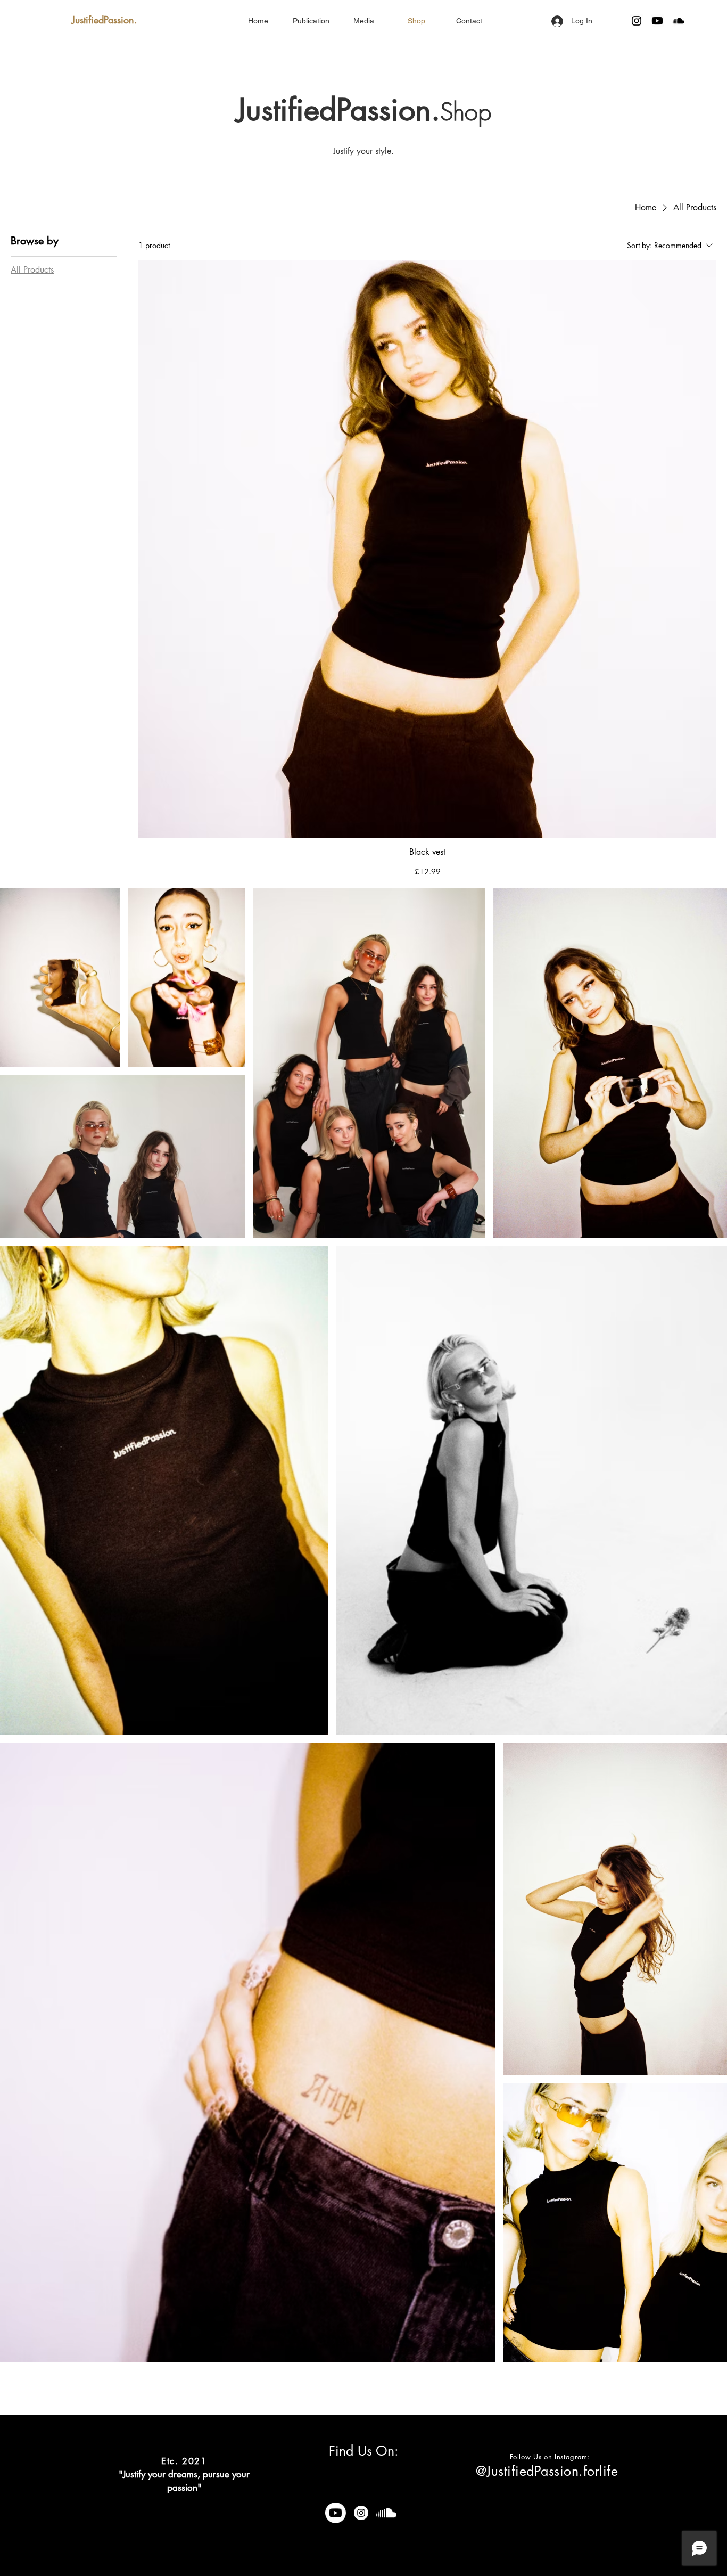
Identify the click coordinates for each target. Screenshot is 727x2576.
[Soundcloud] (678, 21)
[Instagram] (637, 21)
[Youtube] (657, 21)
